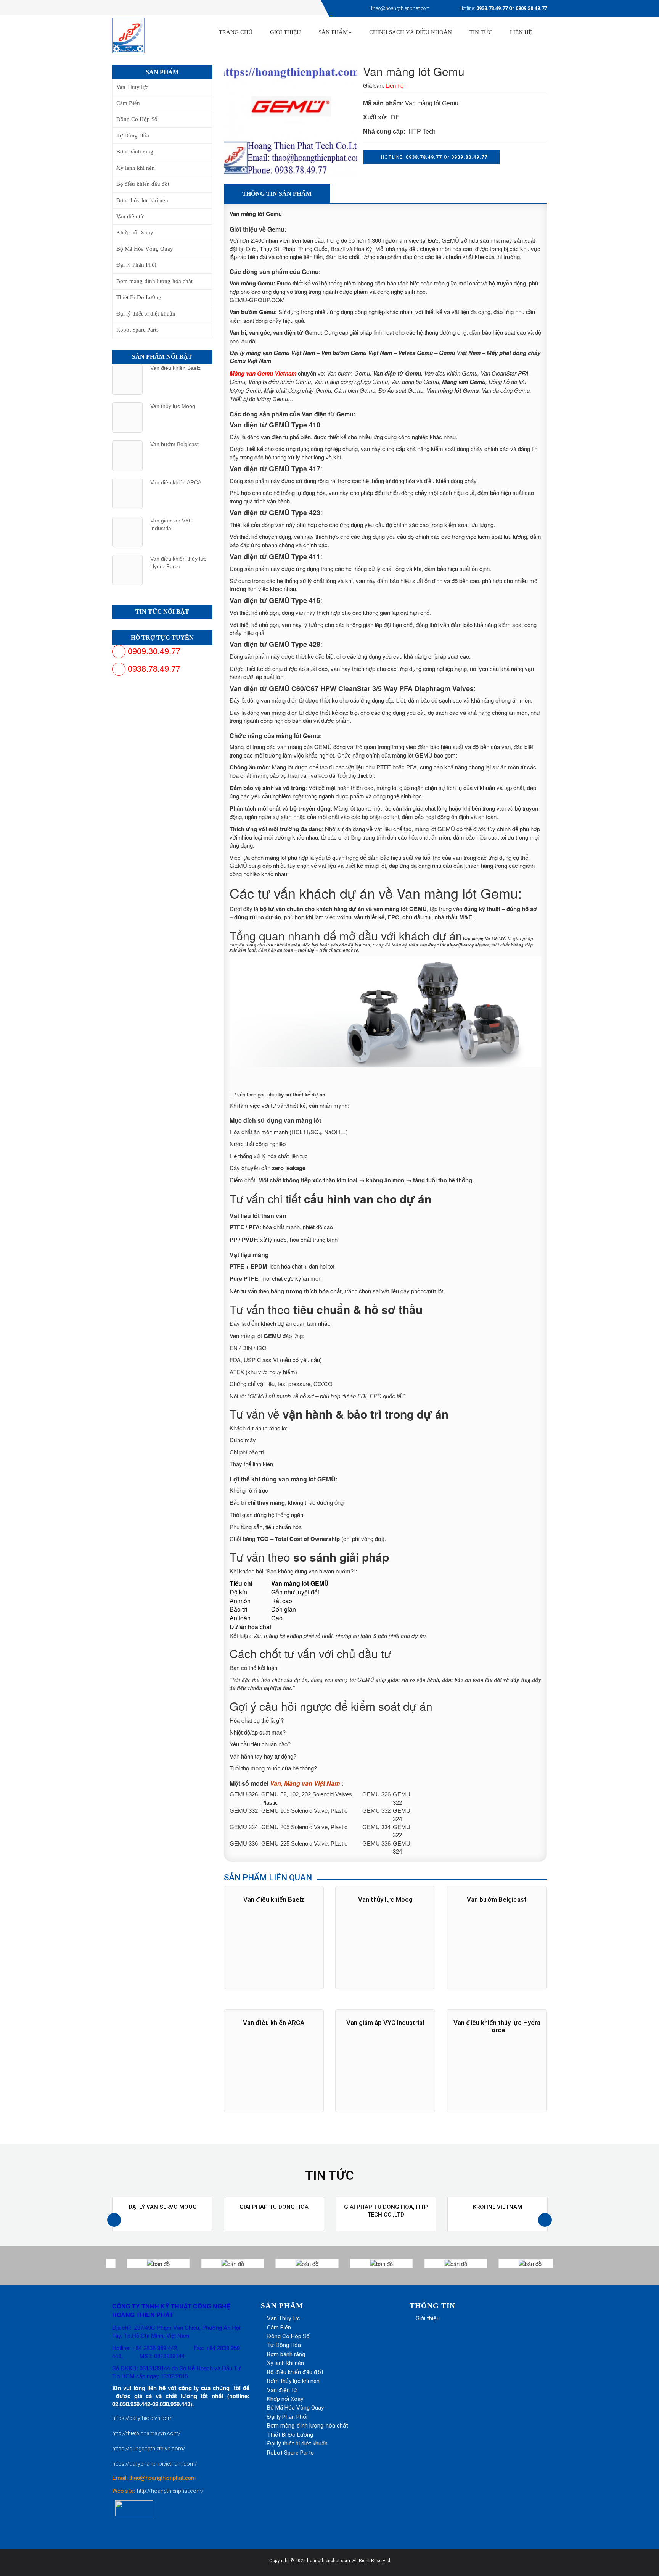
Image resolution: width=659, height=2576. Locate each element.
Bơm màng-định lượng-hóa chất (154, 281)
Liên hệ (521, 32)
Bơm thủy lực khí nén (142, 200)
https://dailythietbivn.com (142, 2418)
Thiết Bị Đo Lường (139, 297)
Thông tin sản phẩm (277, 194)
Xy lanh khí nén (136, 168)
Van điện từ (130, 216)
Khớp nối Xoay (135, 232)
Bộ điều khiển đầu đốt (143, 184)
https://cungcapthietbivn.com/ (149, 2449)
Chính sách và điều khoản (411, 32)
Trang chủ (236, 32)
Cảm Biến (128, 103)
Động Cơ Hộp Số (137, 119)
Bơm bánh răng (135, 152)
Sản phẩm (333, 32)
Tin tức (481, 32)
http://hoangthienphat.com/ (170, 2491)
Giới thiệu (428, 2318)
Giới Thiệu (285, 32)
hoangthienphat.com (329, 2561)
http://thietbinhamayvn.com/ (146, 2433)
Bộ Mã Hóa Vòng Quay (145, 249)
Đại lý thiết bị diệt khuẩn (146, 314)
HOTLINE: (433, 157)
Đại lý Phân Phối (136, 265)
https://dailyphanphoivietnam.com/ (155, 2464)
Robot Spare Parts (137, 330)
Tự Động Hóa (133, 135)
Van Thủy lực (132, 87)
